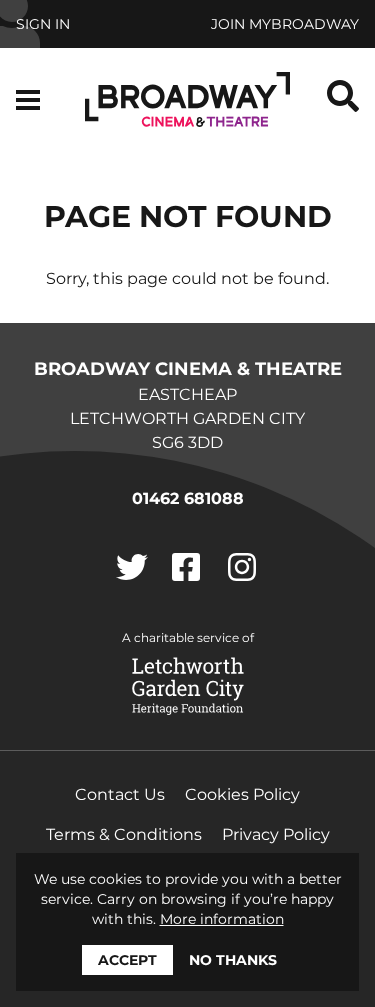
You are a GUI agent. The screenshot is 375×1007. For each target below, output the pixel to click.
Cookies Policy (242, 794)
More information (222, 919)
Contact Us (120, 794)
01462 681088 (188, 498)
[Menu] (28, 100)
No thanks (233, 960)
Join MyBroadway (285, 24)
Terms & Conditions (124, 834)
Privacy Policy (276, 834)
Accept (127, 960)
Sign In (43, 24)
